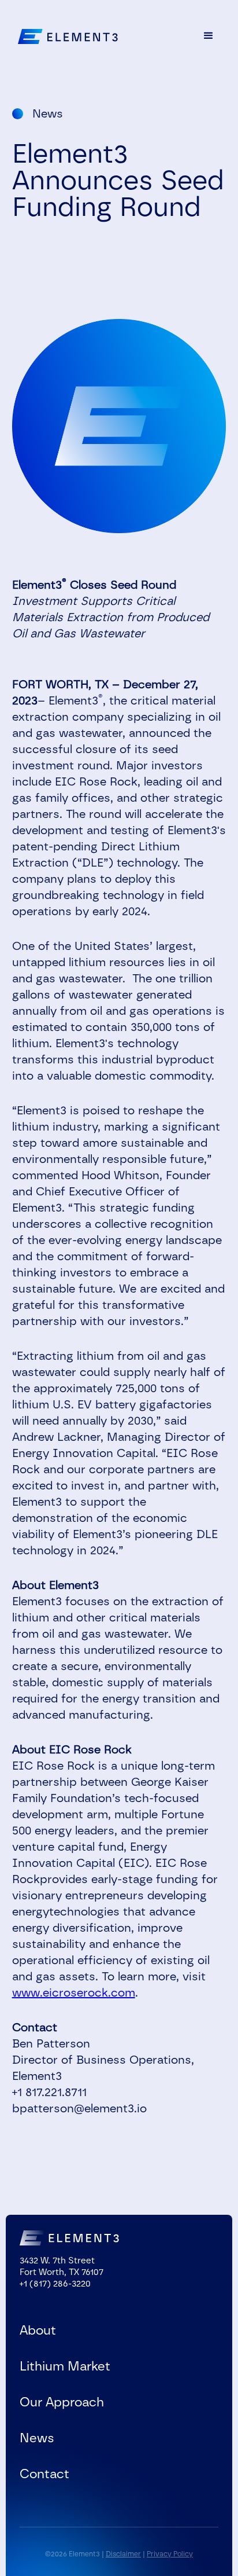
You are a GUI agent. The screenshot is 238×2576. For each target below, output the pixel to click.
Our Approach (62, 2402)
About (38, 2331)
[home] (65, 36)
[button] (209, 36)
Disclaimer (123, 2554)
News (37, 2438)
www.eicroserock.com (74, 1992)
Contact (44, 2474)
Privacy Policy (170, 2554)
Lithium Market (65, 2366)
